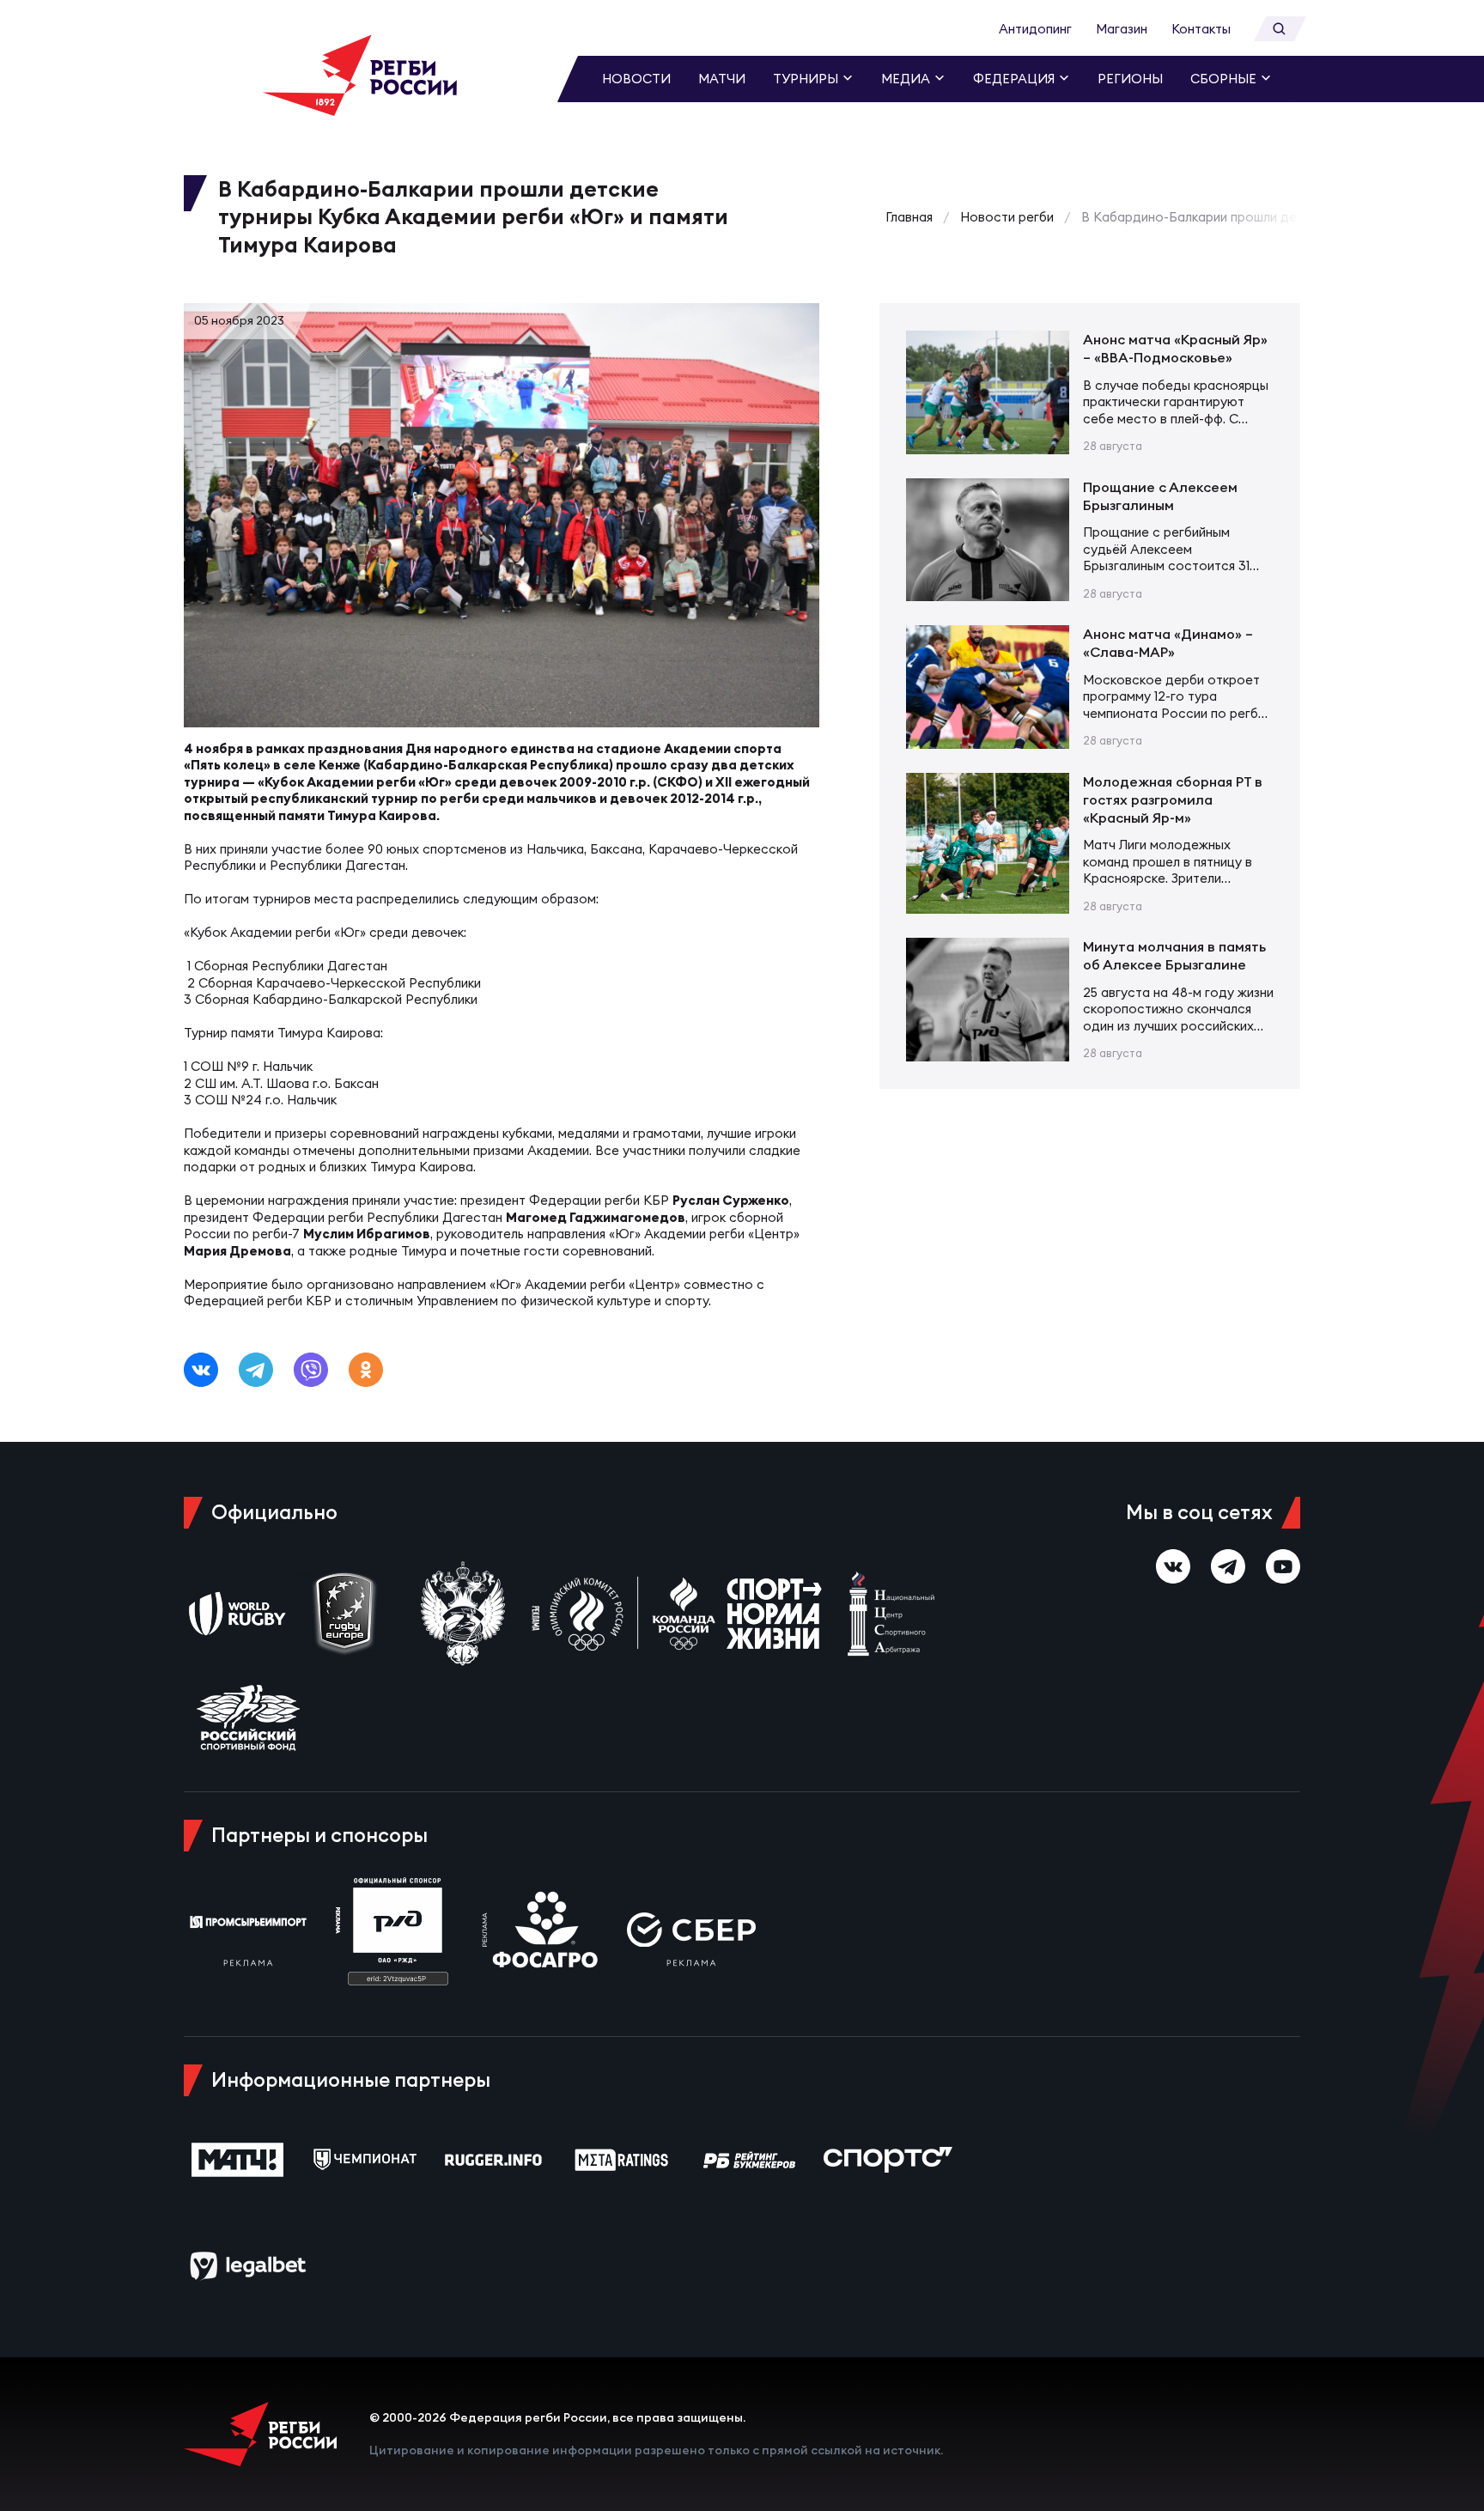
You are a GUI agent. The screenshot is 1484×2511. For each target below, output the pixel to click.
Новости (636, 79)
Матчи (722, 79)
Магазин (1122, 29)
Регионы (1130, 79)
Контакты (1201, 29)
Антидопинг (1035, 29)
